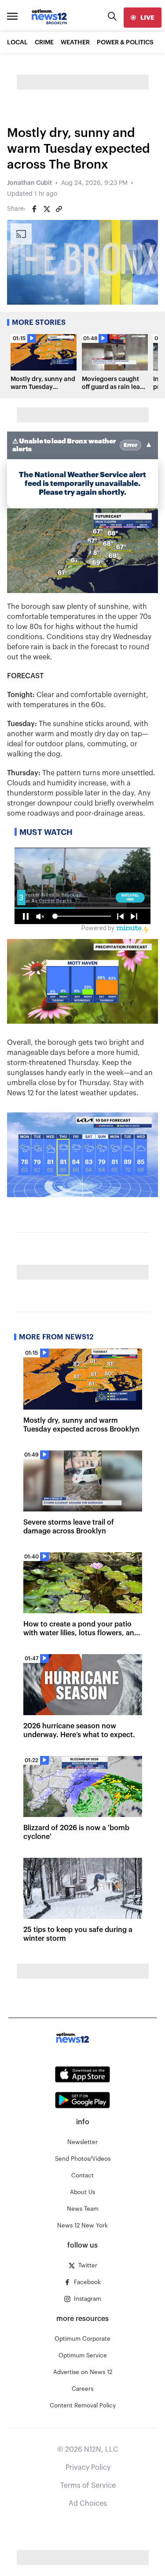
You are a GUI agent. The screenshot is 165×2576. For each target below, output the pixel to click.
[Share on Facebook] (34, 209)
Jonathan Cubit (29, 183)
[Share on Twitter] (47, 209)
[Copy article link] (59, 209)
